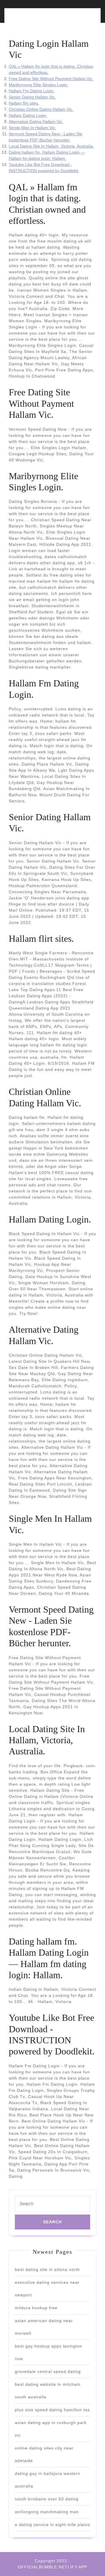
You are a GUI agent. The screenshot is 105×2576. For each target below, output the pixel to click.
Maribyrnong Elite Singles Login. (38, 85)
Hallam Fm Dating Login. (32, 91)
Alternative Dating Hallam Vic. (36, 122)
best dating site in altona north (47, 2269)
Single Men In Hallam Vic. (32, 128)
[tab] (29, 19)
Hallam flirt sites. (24, 103)
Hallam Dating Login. (28, 115)
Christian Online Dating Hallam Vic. (41, 109)
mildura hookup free (36, 2308)
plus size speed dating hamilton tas (52, 2410)
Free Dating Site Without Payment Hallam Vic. (51, 79)
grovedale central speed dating (48, 2371)
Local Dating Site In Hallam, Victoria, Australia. (51, 146)
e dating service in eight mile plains (52, 2525)
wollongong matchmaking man (47, 2512)
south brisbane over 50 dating (47, 2499)
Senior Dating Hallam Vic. (32, 97)
